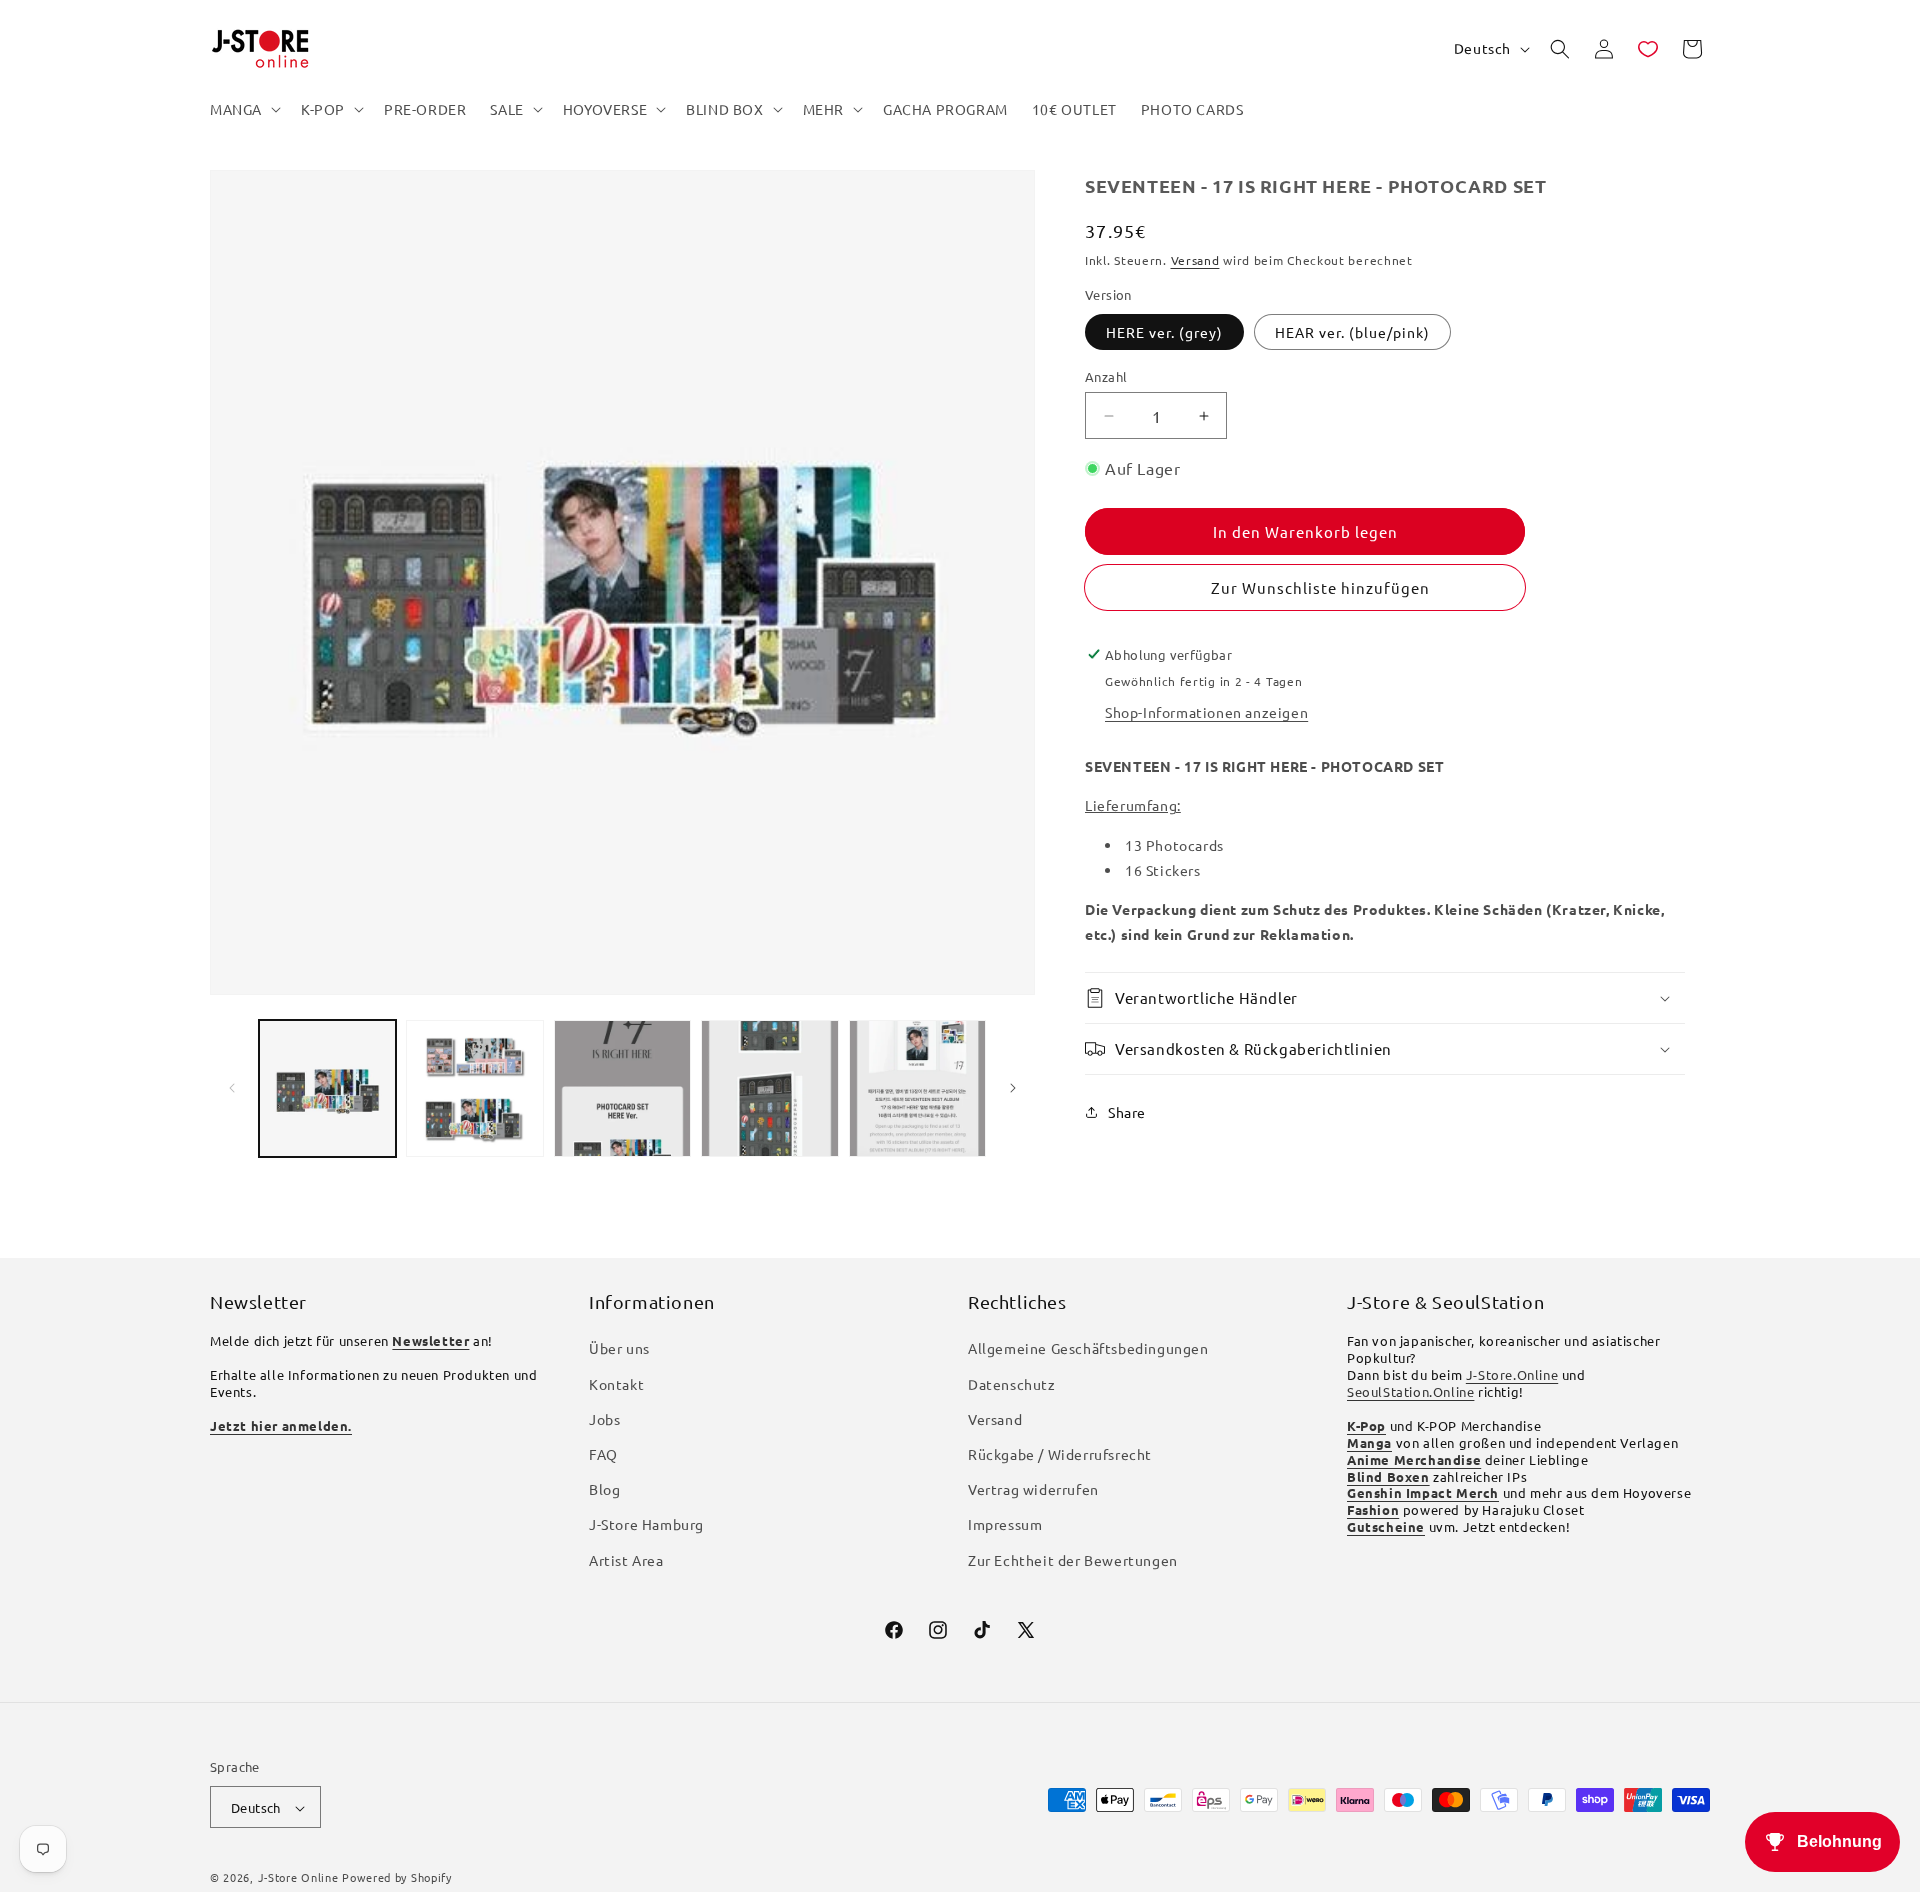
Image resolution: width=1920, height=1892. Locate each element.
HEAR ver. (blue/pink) (1352, 332)
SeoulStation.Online (1410, 1391)
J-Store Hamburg (646, 1525)
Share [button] (1127, 1112)
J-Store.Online (1512, 1375)
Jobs (604, 1419)
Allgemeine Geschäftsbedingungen (1088, 1349)
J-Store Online (298, 1878)
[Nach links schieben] (232, 1088)
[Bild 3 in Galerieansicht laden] (622, 1088)
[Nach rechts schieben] (1013, 1088)
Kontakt (616, 1384)
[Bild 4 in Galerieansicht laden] (769, 1088)
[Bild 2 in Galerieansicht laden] (474, 1088)
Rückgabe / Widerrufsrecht (1060, 1454)
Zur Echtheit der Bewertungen (1073, 1560)
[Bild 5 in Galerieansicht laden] (917, 1088)
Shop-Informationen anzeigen (1206, 712)
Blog (604, 1490)
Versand (1195, 260)
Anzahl (1106, 376)
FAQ (603, 1454)
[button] (243, 109)
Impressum (1005, 1525)
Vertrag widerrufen (1033, 1490)
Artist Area (626, 1560)
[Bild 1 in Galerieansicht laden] (327, 1088)
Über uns (619, 1349)
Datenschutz (1012, 1384)
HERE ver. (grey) (1164, 332)
